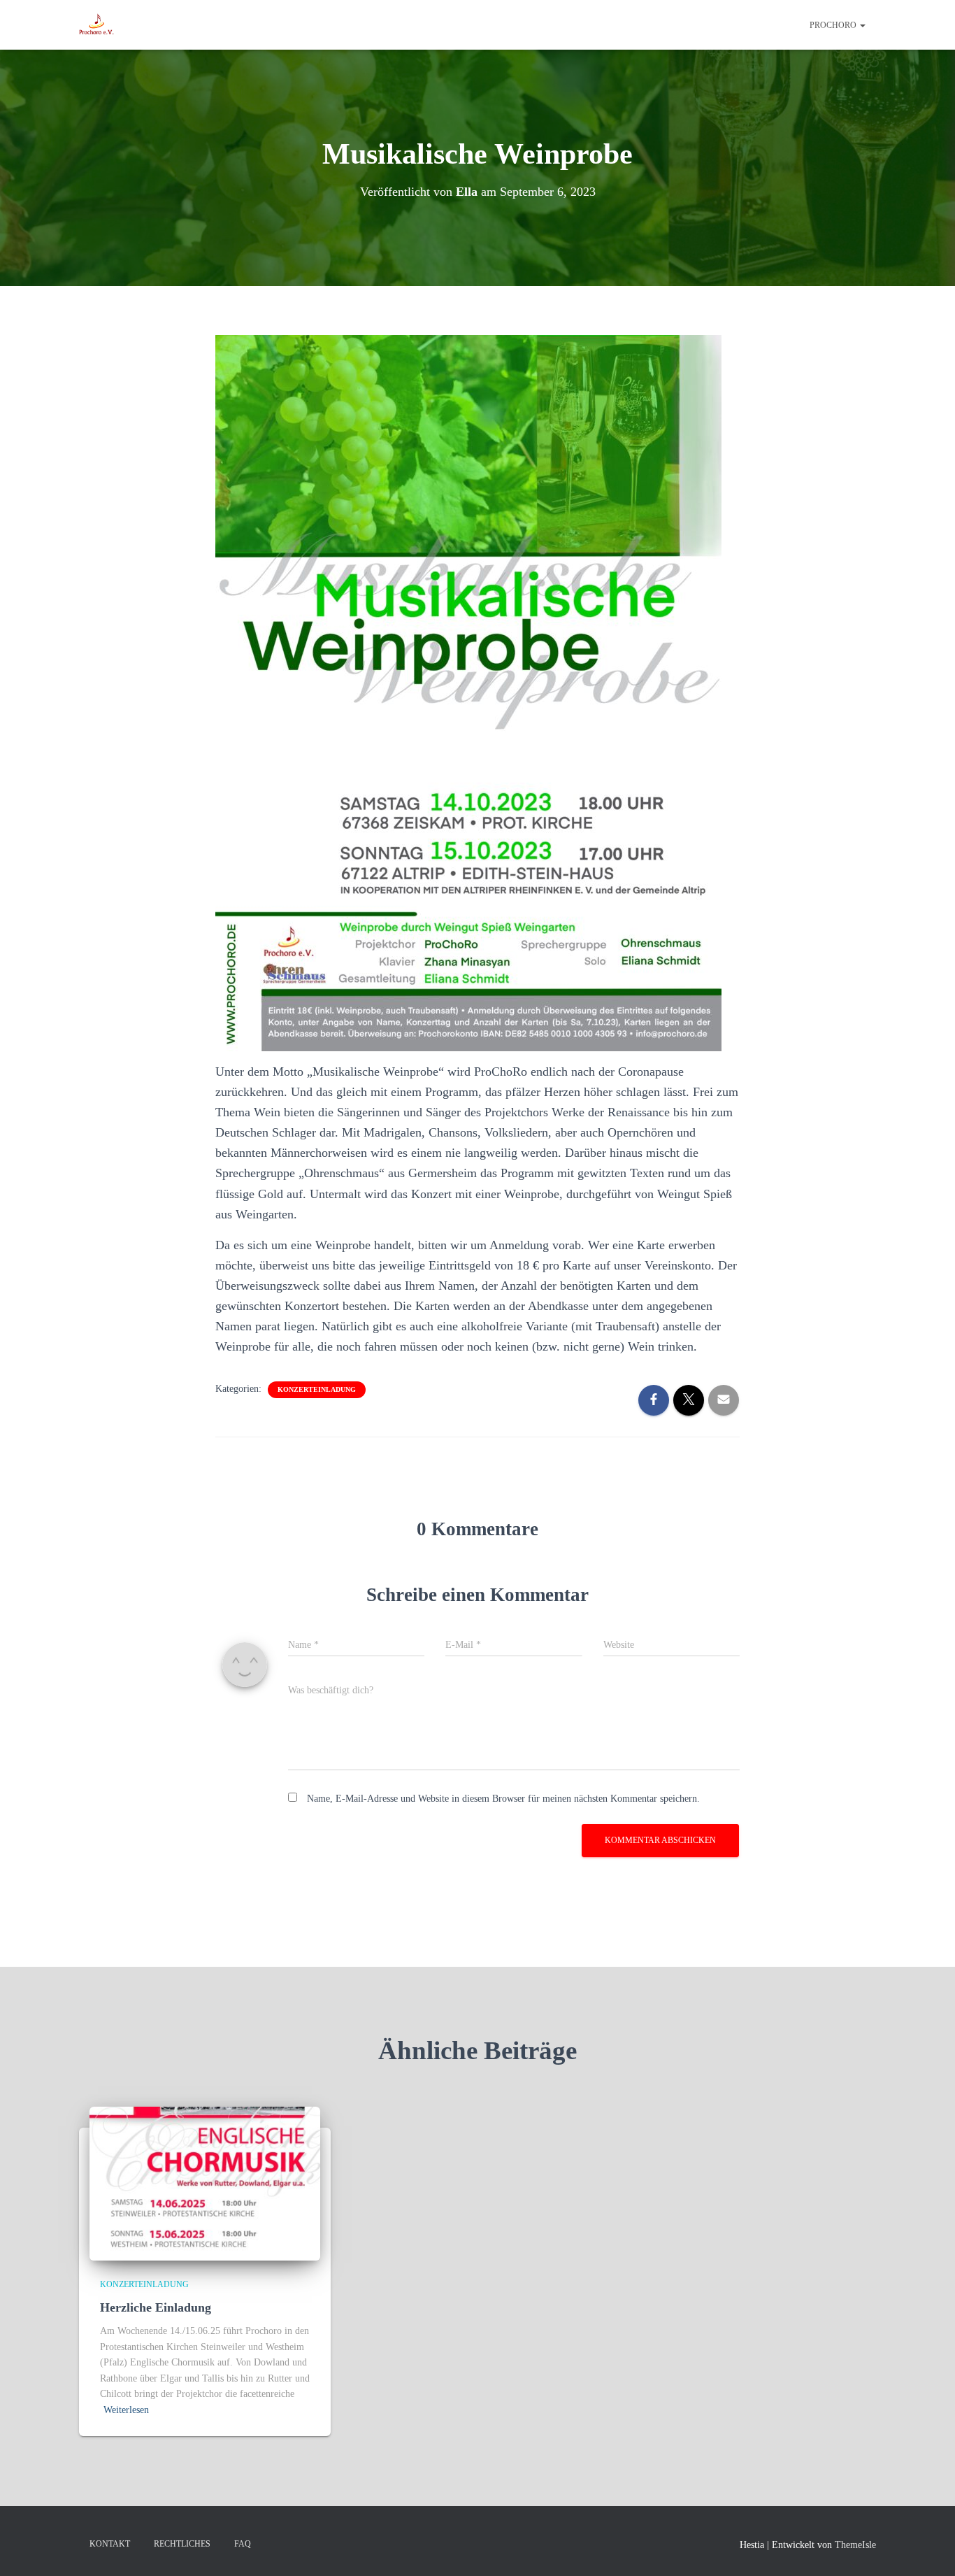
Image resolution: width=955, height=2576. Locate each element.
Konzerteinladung (317, 1389)
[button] (862, 25)
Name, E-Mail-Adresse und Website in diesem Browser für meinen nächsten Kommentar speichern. (503, 1799)
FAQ (243, 2544)
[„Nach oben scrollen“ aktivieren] (927, 2548)
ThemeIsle (855, 2545)
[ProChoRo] (96, 25)
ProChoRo (834, 25)
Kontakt (110, 2544)
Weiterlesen (126, 2410)
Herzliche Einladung (156, 2307)
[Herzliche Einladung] (205, 2183)
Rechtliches (182, 2544)
